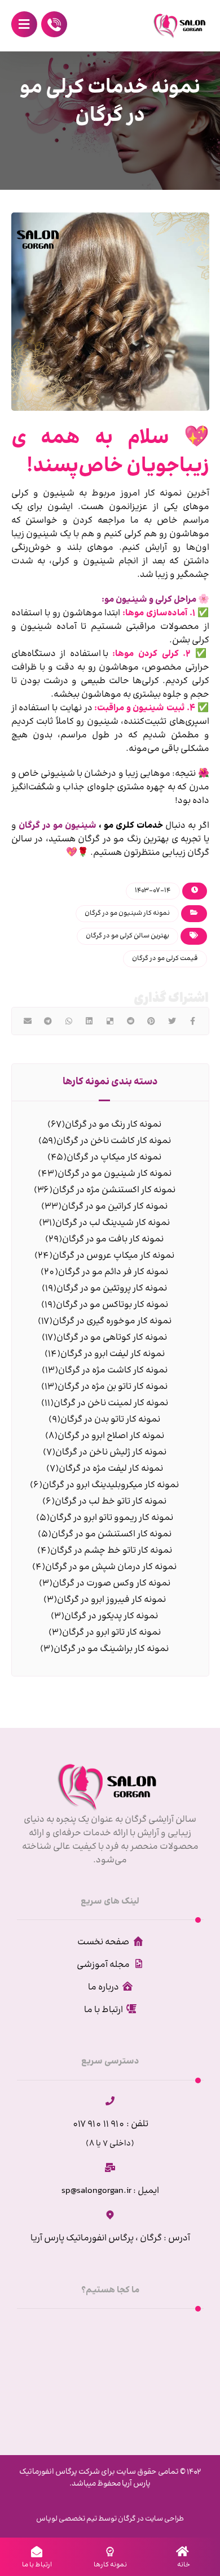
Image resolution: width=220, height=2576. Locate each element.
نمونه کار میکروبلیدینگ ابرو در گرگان (111, 1485)
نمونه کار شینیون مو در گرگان (127, 913)
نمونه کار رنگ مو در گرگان (113, 1125)
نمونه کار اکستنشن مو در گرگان (111, 1534)
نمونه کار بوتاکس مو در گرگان (112, 1305)
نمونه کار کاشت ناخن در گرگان (114, 1141)
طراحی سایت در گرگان (150, 2519)
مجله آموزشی (103, 1965)
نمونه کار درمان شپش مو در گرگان (111, 1567)
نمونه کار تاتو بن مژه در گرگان (113, 1387)
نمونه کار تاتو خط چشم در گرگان (111, 1551)
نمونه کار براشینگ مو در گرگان (111, 1649)
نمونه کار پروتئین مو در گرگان (112, 1289)
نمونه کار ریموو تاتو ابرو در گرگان (111, 1518)
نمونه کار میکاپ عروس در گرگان (113, 1256)
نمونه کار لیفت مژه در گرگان (111, 1469)
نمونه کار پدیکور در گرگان (111, 1616)
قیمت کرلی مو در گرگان (165, 959)
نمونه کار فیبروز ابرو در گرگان (111, 1600)
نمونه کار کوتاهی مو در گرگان (112, 1338)
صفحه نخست (103, 1942)
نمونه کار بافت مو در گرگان (113, 1239)
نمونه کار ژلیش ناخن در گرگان (111, 1452)
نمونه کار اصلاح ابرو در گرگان (111, 1436)
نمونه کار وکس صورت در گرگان (111, 1584)
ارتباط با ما (104, 2010)
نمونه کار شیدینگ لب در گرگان (113, 1223)
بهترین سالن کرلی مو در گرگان (127, 936)
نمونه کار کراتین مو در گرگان (115, 1207)
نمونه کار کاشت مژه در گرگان (113, 1370)
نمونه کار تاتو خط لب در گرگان (111, 1502)
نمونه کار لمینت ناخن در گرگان (111, 1403)
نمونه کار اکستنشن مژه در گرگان (114, 1190)
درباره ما (104, 1988)
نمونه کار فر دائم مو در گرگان (113, 1272)
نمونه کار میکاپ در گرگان (114, 1157)
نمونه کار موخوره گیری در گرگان (112, 1321)
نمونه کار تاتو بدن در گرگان (110, 1420)
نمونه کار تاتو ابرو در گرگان (111, 1633)
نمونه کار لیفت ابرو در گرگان (113, 1354)
